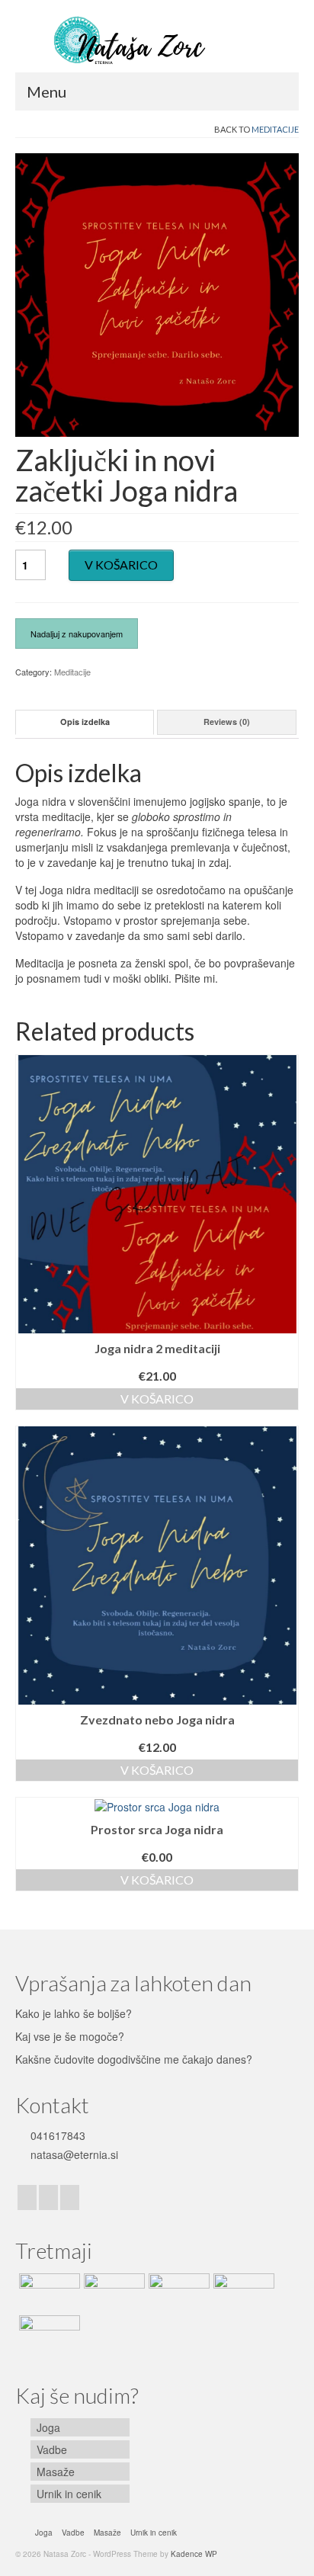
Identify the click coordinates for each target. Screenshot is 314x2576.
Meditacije (275, 129)
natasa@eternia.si (73, 2154)
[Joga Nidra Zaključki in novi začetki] (157, 294)
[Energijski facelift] (177, 2292)
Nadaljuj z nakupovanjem (77, 634)
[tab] (85, 722)
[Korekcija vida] (112, 2292)
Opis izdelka (85, 722)
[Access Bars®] (48, 2334)
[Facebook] (27, 2197)
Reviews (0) (227, 722)
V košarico (121, 565)
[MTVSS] (242, 2292)
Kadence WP (194, 2554)
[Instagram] (48, 2197)
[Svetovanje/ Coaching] (48, 2292)
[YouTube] (70, 2197)
